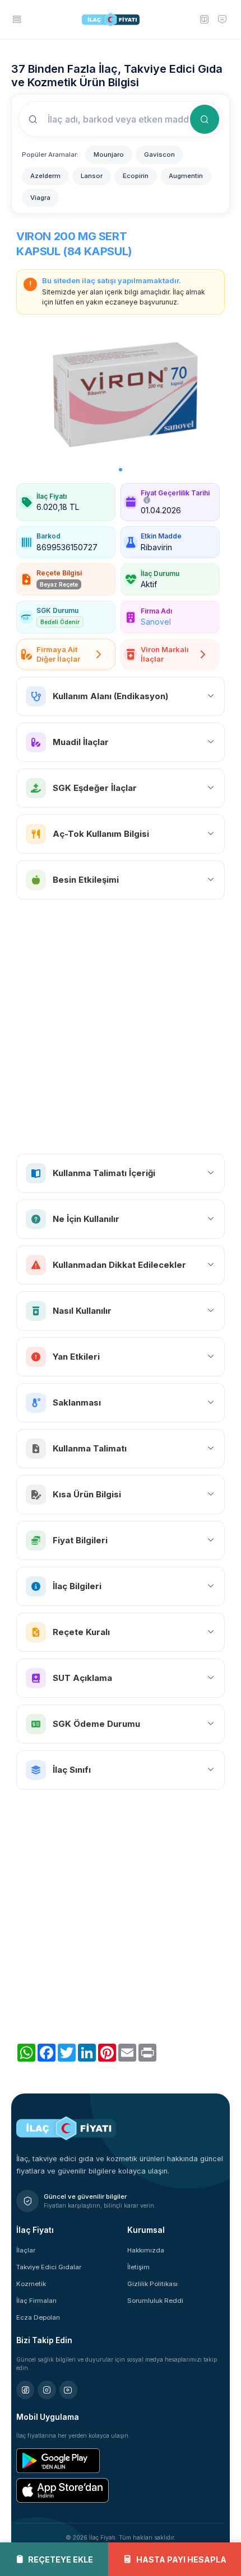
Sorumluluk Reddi (155, 2301)
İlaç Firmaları (36, 2301)
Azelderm (45, 176)
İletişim (138, 2267)
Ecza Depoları (38, 2317)
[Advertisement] (121, 1027)
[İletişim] (223, 19)
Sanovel (156, 622)
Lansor (92, 176)
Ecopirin (136, 176)
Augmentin (186, 176)
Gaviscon (159, 154)
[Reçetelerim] (204, 19)
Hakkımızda (146, 2250)
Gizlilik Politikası (152, 2284)
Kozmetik (31, 2284)
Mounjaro (109, 154)
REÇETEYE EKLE (61, 2559)
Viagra (40, 198)
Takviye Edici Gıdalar (49, 2267)
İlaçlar (26, 2250)
